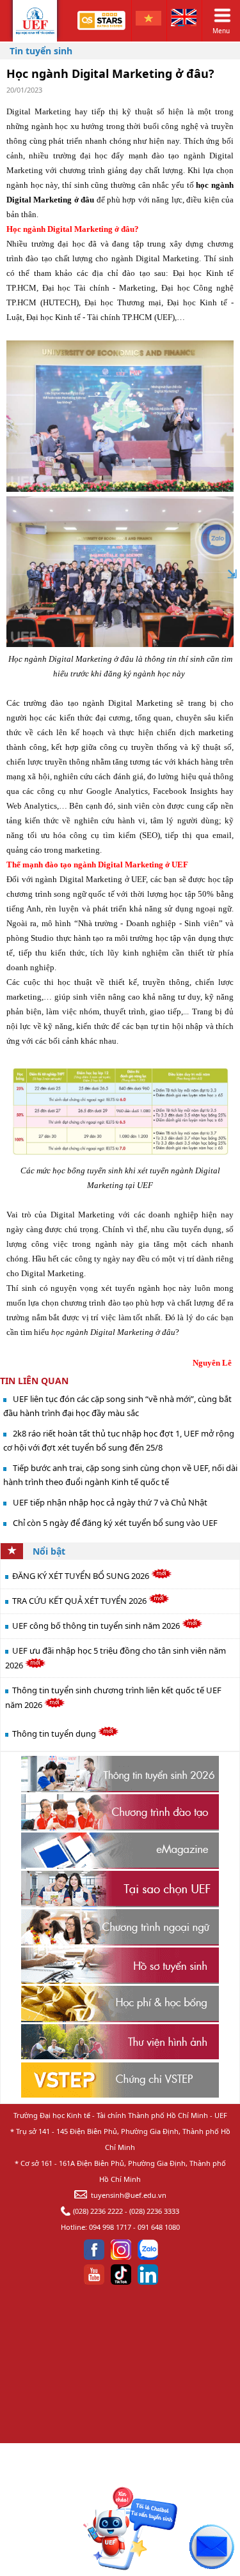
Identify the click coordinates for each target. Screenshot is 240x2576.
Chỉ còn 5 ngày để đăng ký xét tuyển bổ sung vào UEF (115, 1523)
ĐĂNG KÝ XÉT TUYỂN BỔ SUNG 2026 (82, 1576)
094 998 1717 (110, 2227)
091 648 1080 (159, 2227)
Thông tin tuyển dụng (55, 1734)
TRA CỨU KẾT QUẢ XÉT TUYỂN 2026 (80, 1601)
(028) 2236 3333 (154, 2211)
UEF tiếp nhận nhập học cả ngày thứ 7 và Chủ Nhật (110, 1502)
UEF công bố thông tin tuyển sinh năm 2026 (97, 1626)
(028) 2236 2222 (98, 2211)
